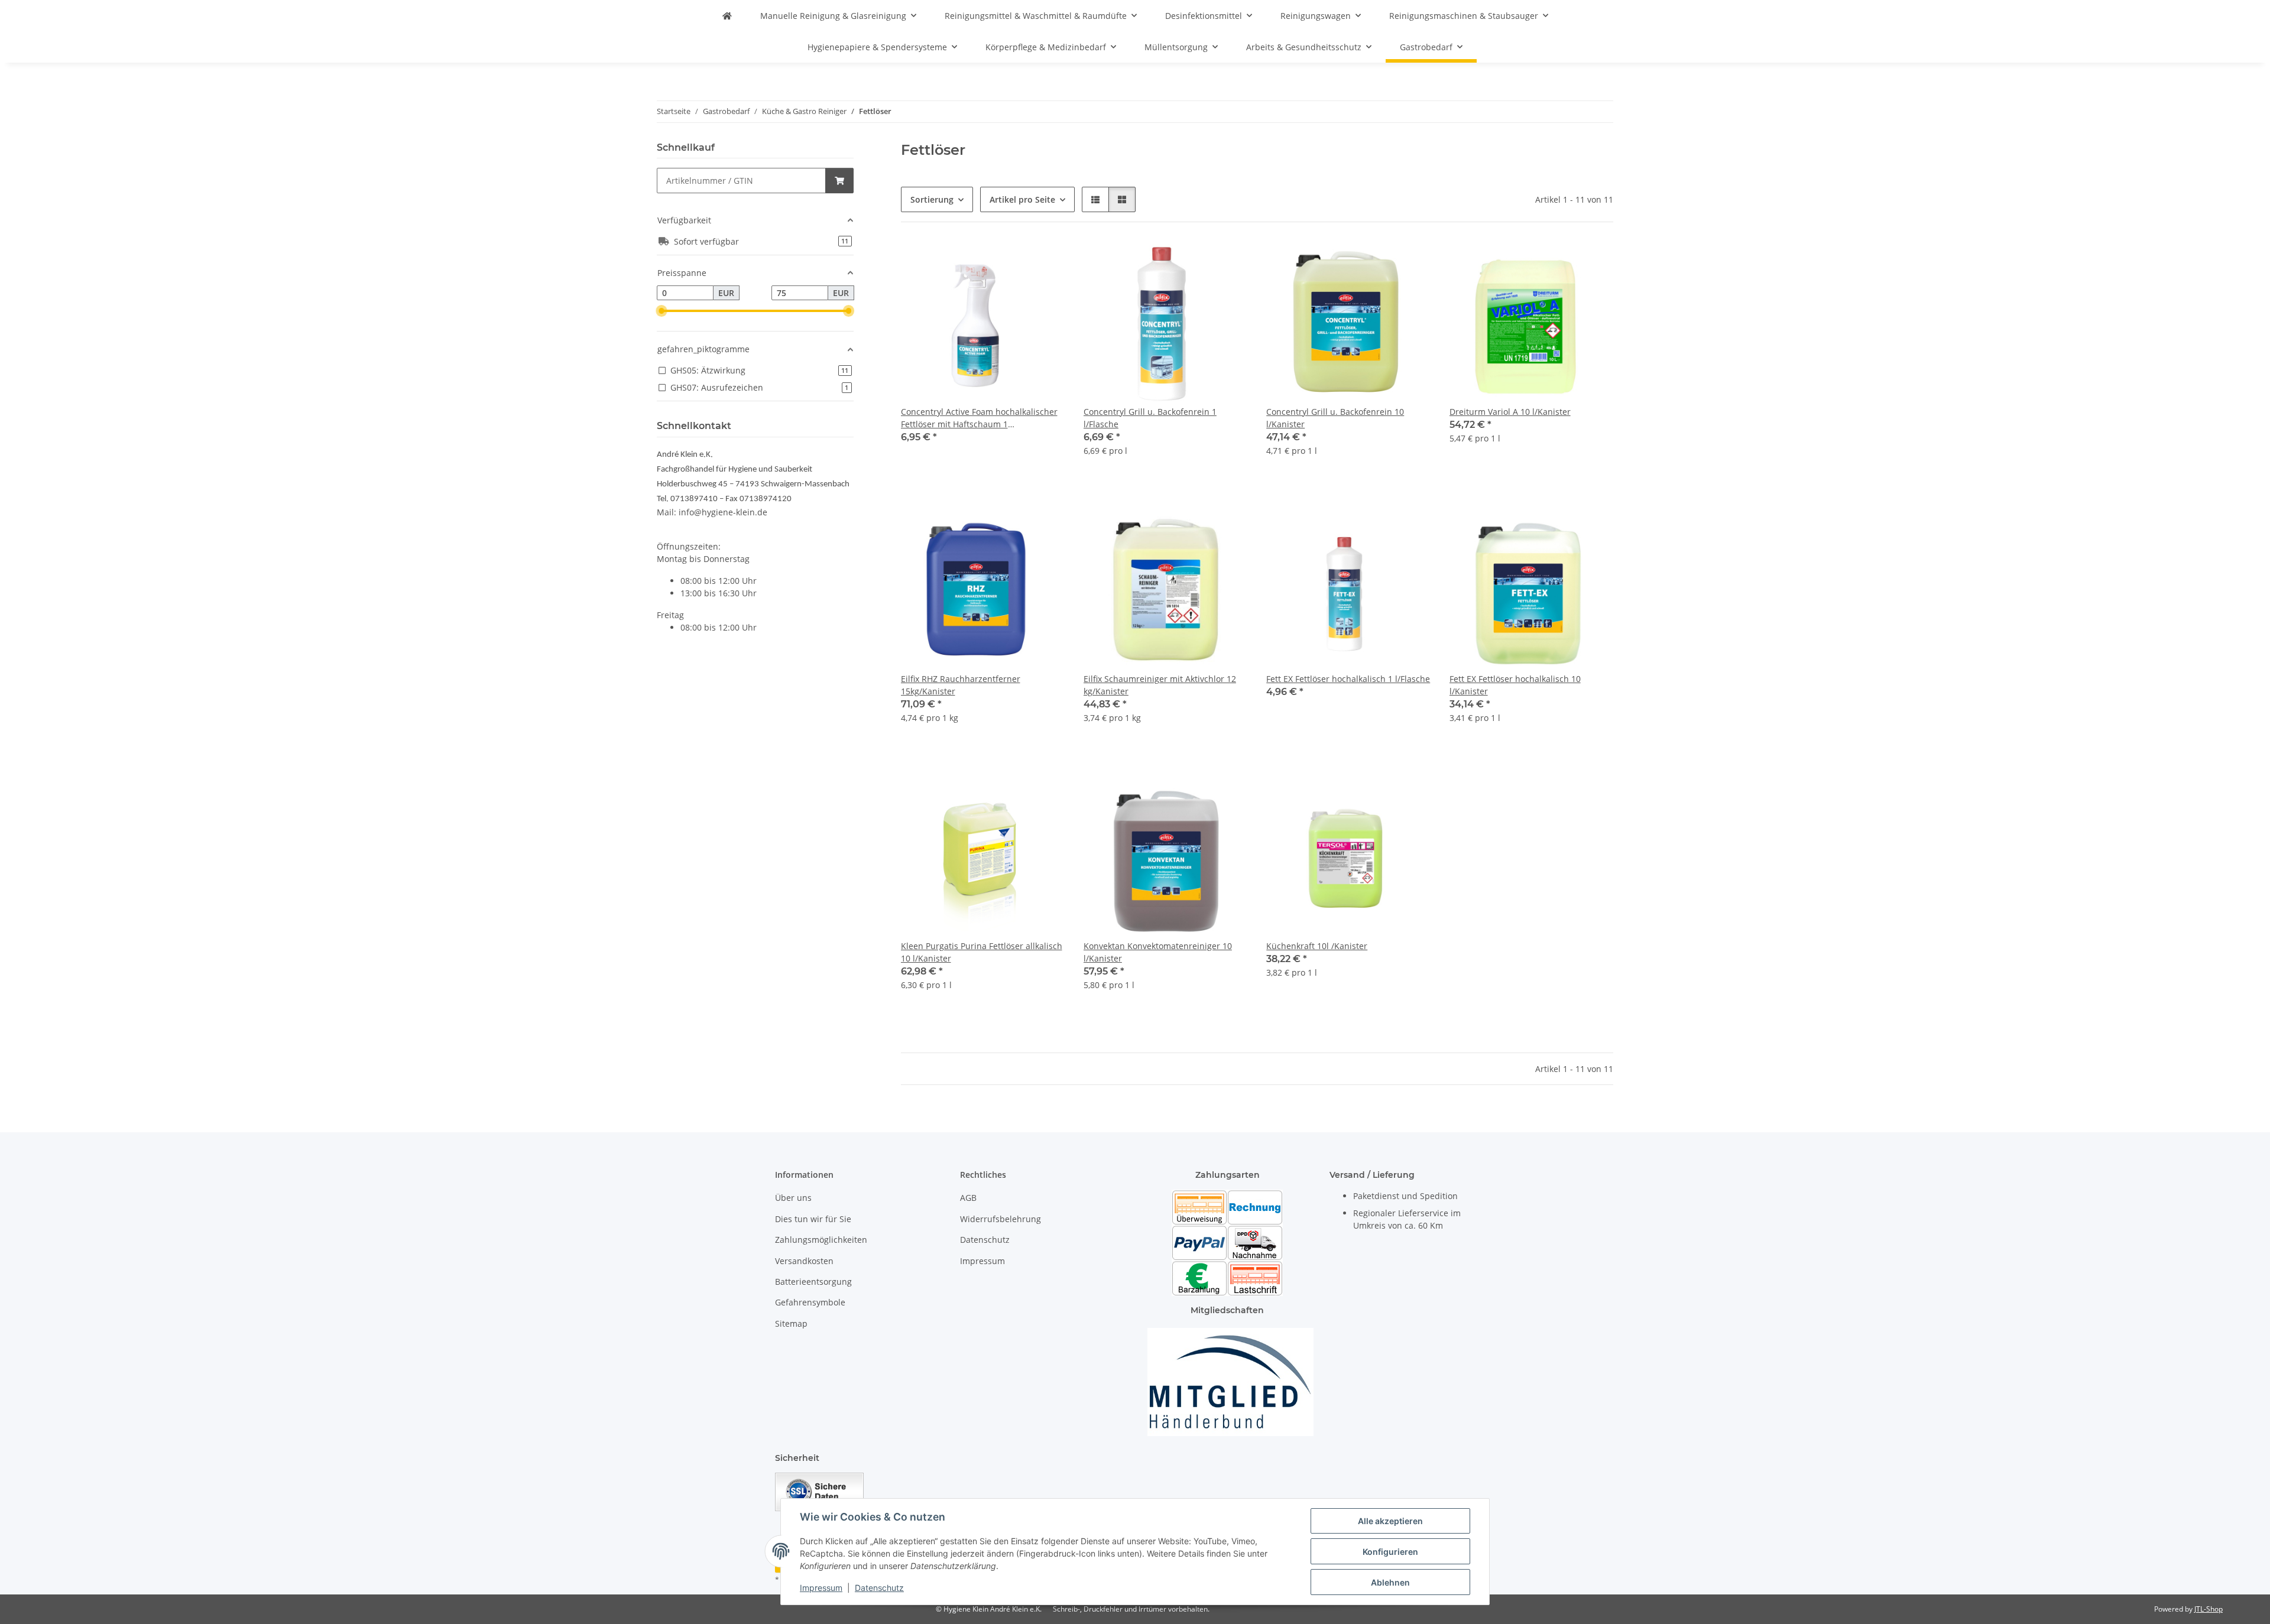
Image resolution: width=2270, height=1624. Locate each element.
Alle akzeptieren (1390, 1521)
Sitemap (791, 1323)
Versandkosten (804, 1261)
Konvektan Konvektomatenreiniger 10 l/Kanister (1158, 952)
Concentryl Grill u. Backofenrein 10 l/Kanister (1335, 418)
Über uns (793, 1198)
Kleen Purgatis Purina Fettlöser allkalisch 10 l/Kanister (982, 952)
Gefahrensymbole (810, 1302)
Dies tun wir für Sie (813, 1219)
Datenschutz (879, 1588)
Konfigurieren (1390, 1552)
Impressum (821, 1588)
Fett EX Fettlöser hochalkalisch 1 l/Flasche (1348, 679)
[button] (1095, 199)
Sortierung (932, 199)
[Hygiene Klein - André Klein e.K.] (727, 16)
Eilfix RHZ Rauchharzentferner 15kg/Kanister (961, 685)
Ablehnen (1390, 1582)
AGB (968, 1198)
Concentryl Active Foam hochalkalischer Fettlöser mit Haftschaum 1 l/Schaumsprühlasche (979, 418)
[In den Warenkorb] (839, 181)
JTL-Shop (2209, 1609)
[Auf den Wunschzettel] (1045, 261)
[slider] (661, 311)
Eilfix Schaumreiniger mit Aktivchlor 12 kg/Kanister (1160, 685)
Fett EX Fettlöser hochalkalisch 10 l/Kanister (1515, 685)
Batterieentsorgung (813, 1282)
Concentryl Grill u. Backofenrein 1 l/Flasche (1150, 418)
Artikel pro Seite (1022, 199)
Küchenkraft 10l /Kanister (1317, 946)
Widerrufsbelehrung (1001, 1219)
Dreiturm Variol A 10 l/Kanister (1510, 412)
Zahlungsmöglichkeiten (821, 1240)
